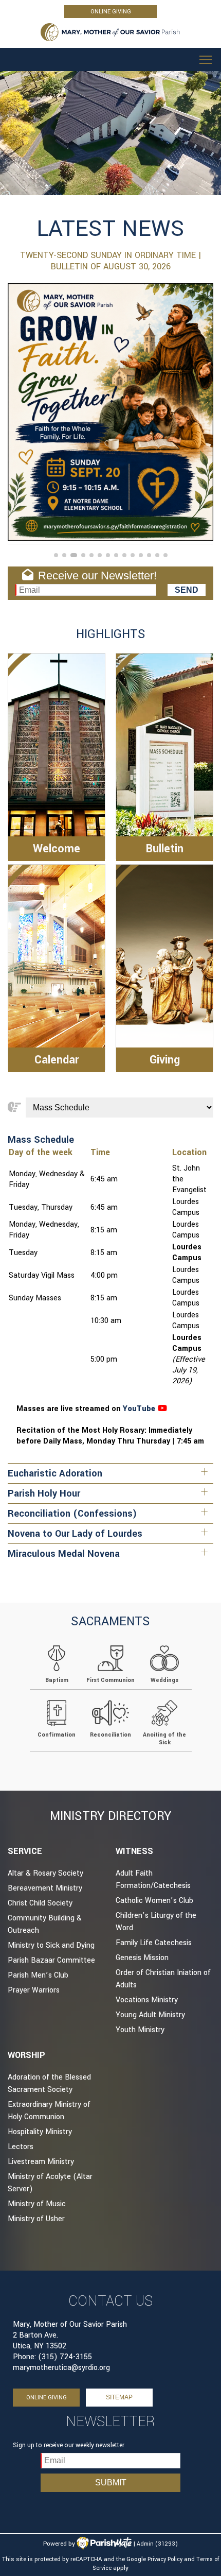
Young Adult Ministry (150, 2015)
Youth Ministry (140, 2030)
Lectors (21, 2147)
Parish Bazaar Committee (51, 1960)
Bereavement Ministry (45, 1888)
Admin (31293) (157, 2544)
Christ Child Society (40, 1903)
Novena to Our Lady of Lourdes (75, 1534)
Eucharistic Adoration (55, 1473)
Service (25, 1851)
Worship (26, 2055)
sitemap (119, 2397)
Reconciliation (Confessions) (72, 1514)
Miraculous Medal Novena (64, 1554)
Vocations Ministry (147, 2000)
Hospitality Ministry (40, 2132)
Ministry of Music (37, 2204)
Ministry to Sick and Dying (51, 1945)
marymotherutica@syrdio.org (61, 2368)
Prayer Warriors (34, 1990)
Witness (134, 1851)
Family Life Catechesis (154, 1943)
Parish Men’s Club (38, 1975)
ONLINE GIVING (111, 12)
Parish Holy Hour (44, 1493)
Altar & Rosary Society (45, 1873)
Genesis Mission (142, 1958)
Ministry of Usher (36, 2219)
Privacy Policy (165, 2559)
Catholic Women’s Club (154, 1901)
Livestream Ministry (41, 2162)
